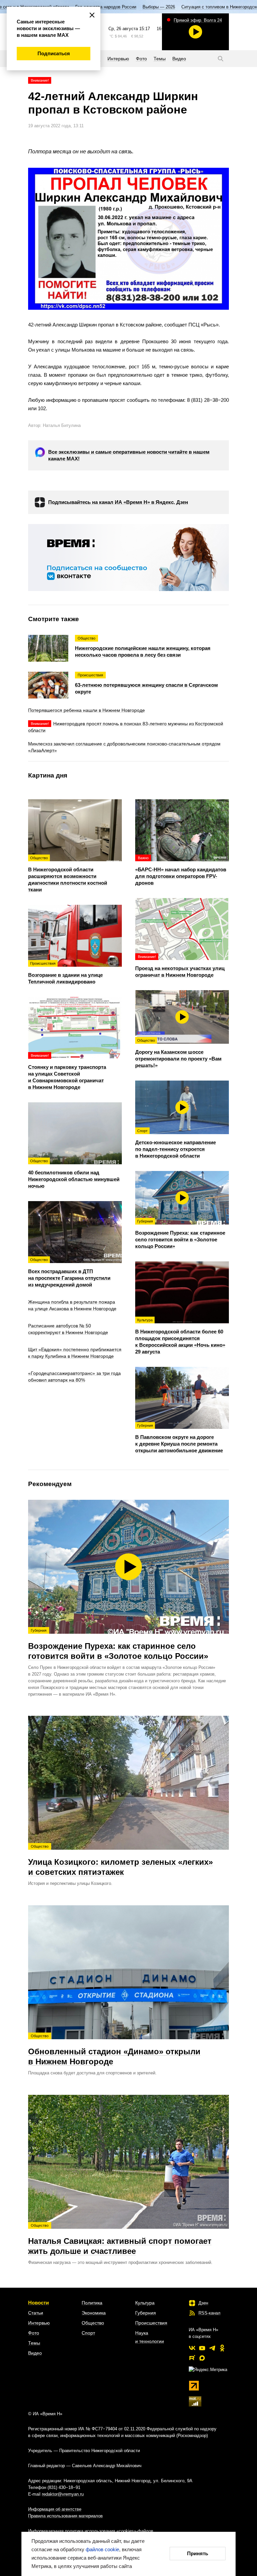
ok (222, 2348)
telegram (212, 2348)
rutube (192, 2358)
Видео (35, 2353)
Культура (145, 2303)
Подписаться (54, 53)
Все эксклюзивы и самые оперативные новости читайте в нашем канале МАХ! (129, 455)
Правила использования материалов (65, 2516)
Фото (34, 2333)
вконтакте (192, 2348)
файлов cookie (102, 2549)
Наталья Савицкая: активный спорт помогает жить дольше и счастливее (120, 2239)
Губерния (146, 2313)
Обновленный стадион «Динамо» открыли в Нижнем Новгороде (114, 2050)
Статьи (36, 2313)
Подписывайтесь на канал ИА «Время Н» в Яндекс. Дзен (118, 502)
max (202, 2358)
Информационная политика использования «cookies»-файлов (91, 2531)
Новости (38, 2303)
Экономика (94, 2313)
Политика (92, 2303)
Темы (34, 2343)
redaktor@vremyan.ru (63, 2494)
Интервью (39, 2323)
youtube (202, 2348)
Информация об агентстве (55, 2509)
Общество (93, 2323)
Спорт (88, 2333)
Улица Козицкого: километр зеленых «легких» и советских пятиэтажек (120, 1860)
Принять (198, 2553)
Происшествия (151, 2323)
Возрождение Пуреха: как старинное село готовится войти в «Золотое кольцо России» (118, 1644)
